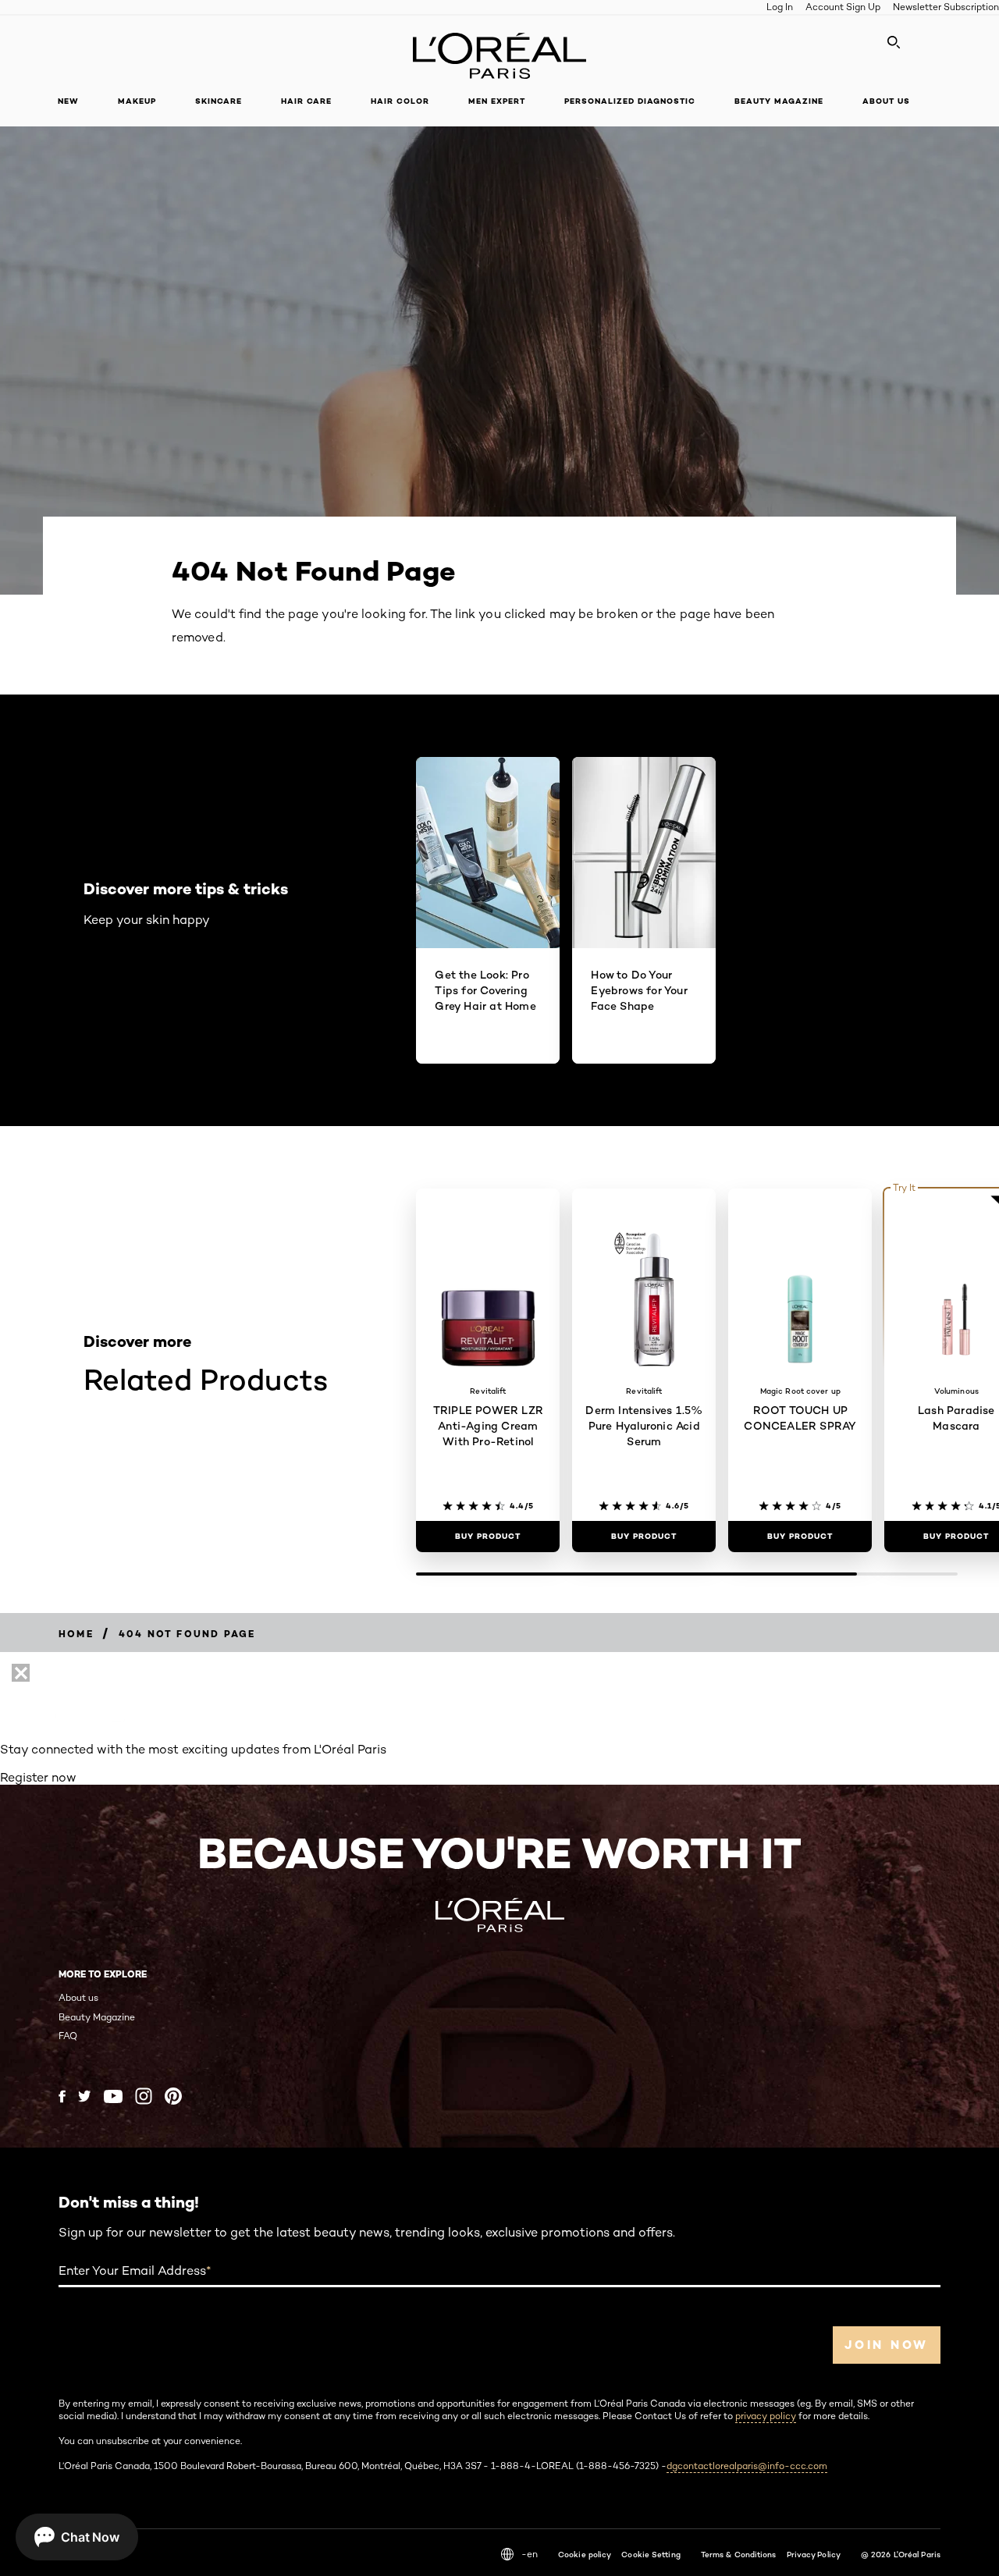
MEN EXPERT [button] (497, 101)
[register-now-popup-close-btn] (21, 1673)
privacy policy (766, 2416)
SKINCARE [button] (219, 101)
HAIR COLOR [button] (400, 101)
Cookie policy (585, 2554)
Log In (780, 7)
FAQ (68, 2036)
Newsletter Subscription (946, 7)
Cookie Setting (651, 2554)
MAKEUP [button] (137, 101)
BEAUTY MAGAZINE (779, 101)
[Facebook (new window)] (62, 2096)
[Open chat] (77, 2537)
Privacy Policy (814, 2554)
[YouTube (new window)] (113, 2096)
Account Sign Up (843, 7)
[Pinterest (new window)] (173, 2096)
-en (530, 2554)
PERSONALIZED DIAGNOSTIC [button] (630, 101)
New (68, 101)
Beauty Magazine (97, 2017)
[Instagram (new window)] (144, 2096)
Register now (38, 1777)
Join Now (887, 2345)
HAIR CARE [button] (306, 101)
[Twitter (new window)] (85, 2096)
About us (78, 1997)
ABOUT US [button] (886, 101)
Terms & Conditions (739, 2554)
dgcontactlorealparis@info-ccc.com (747, 2466)
